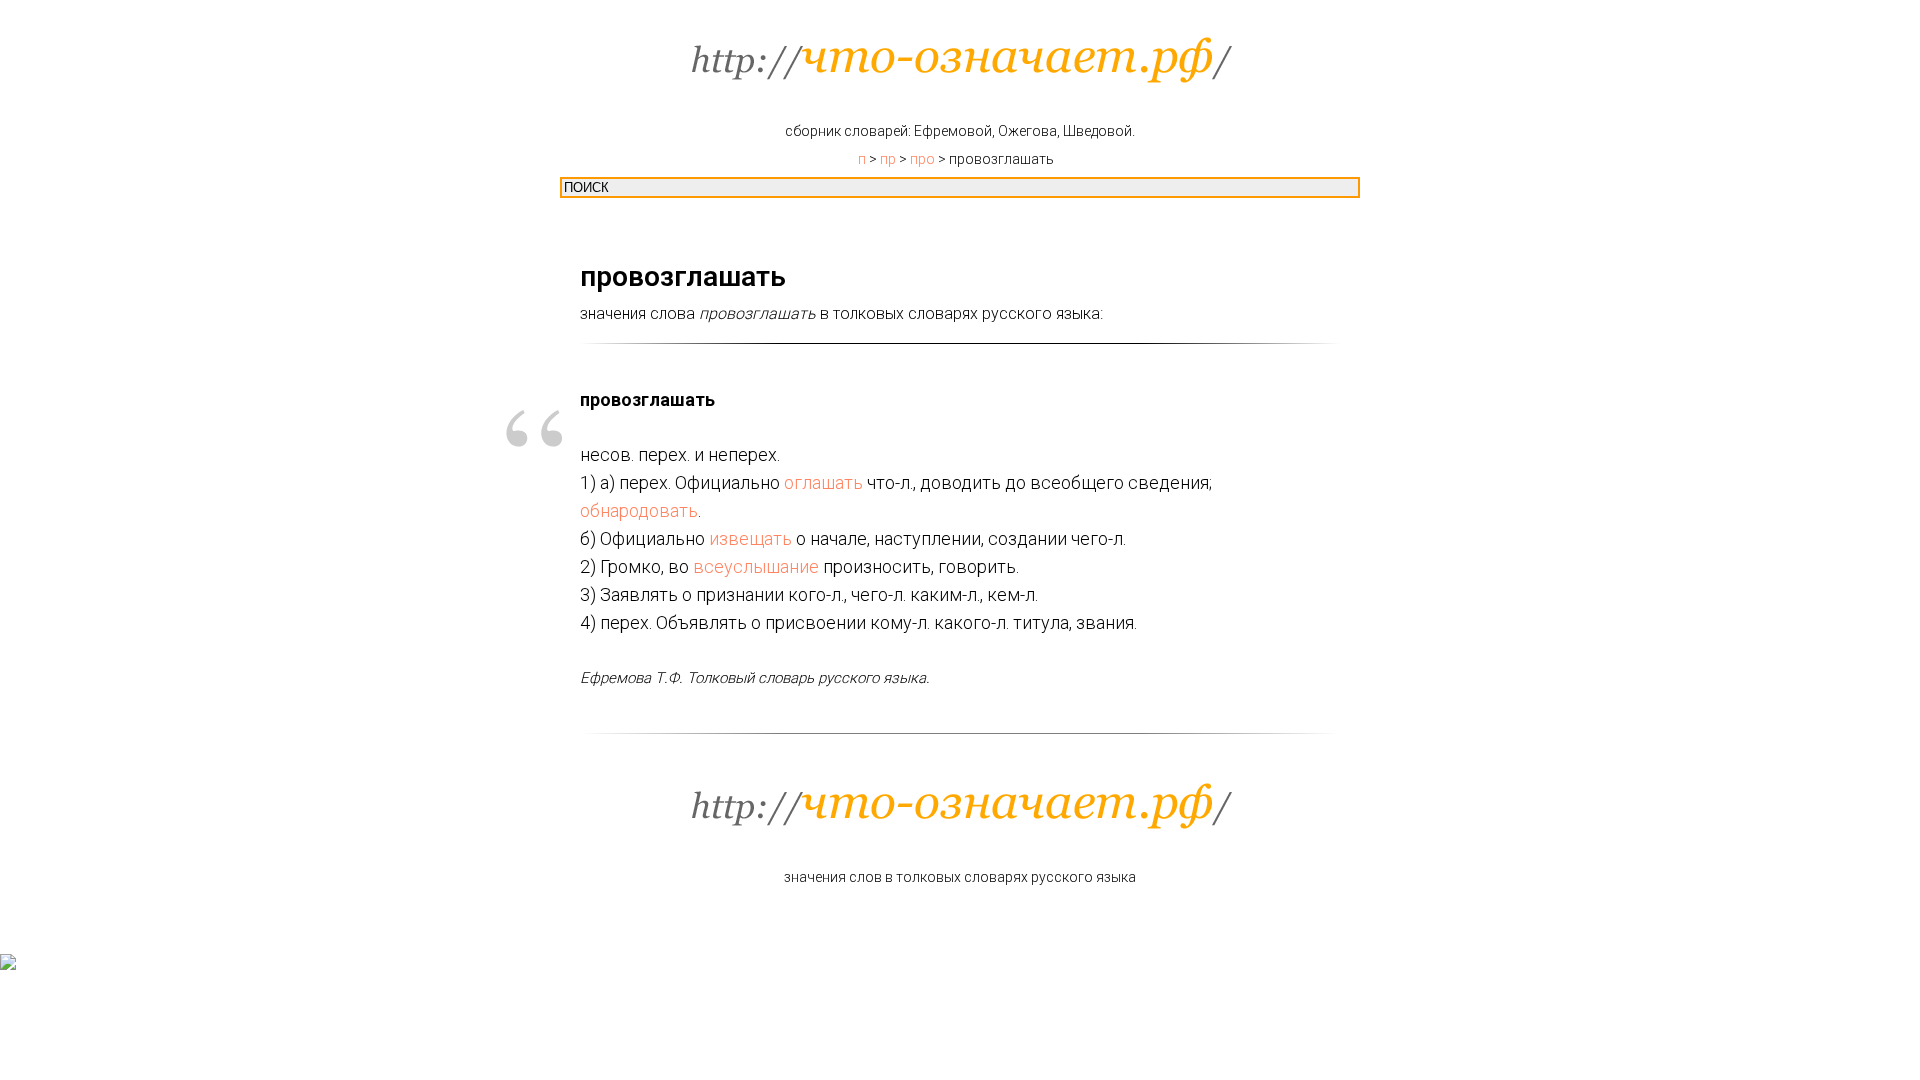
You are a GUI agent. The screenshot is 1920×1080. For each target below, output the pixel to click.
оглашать (823, 482)
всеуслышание (756, 566)
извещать (750, 538)
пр (888, 159)
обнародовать (639, 510)
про (922, 159)
